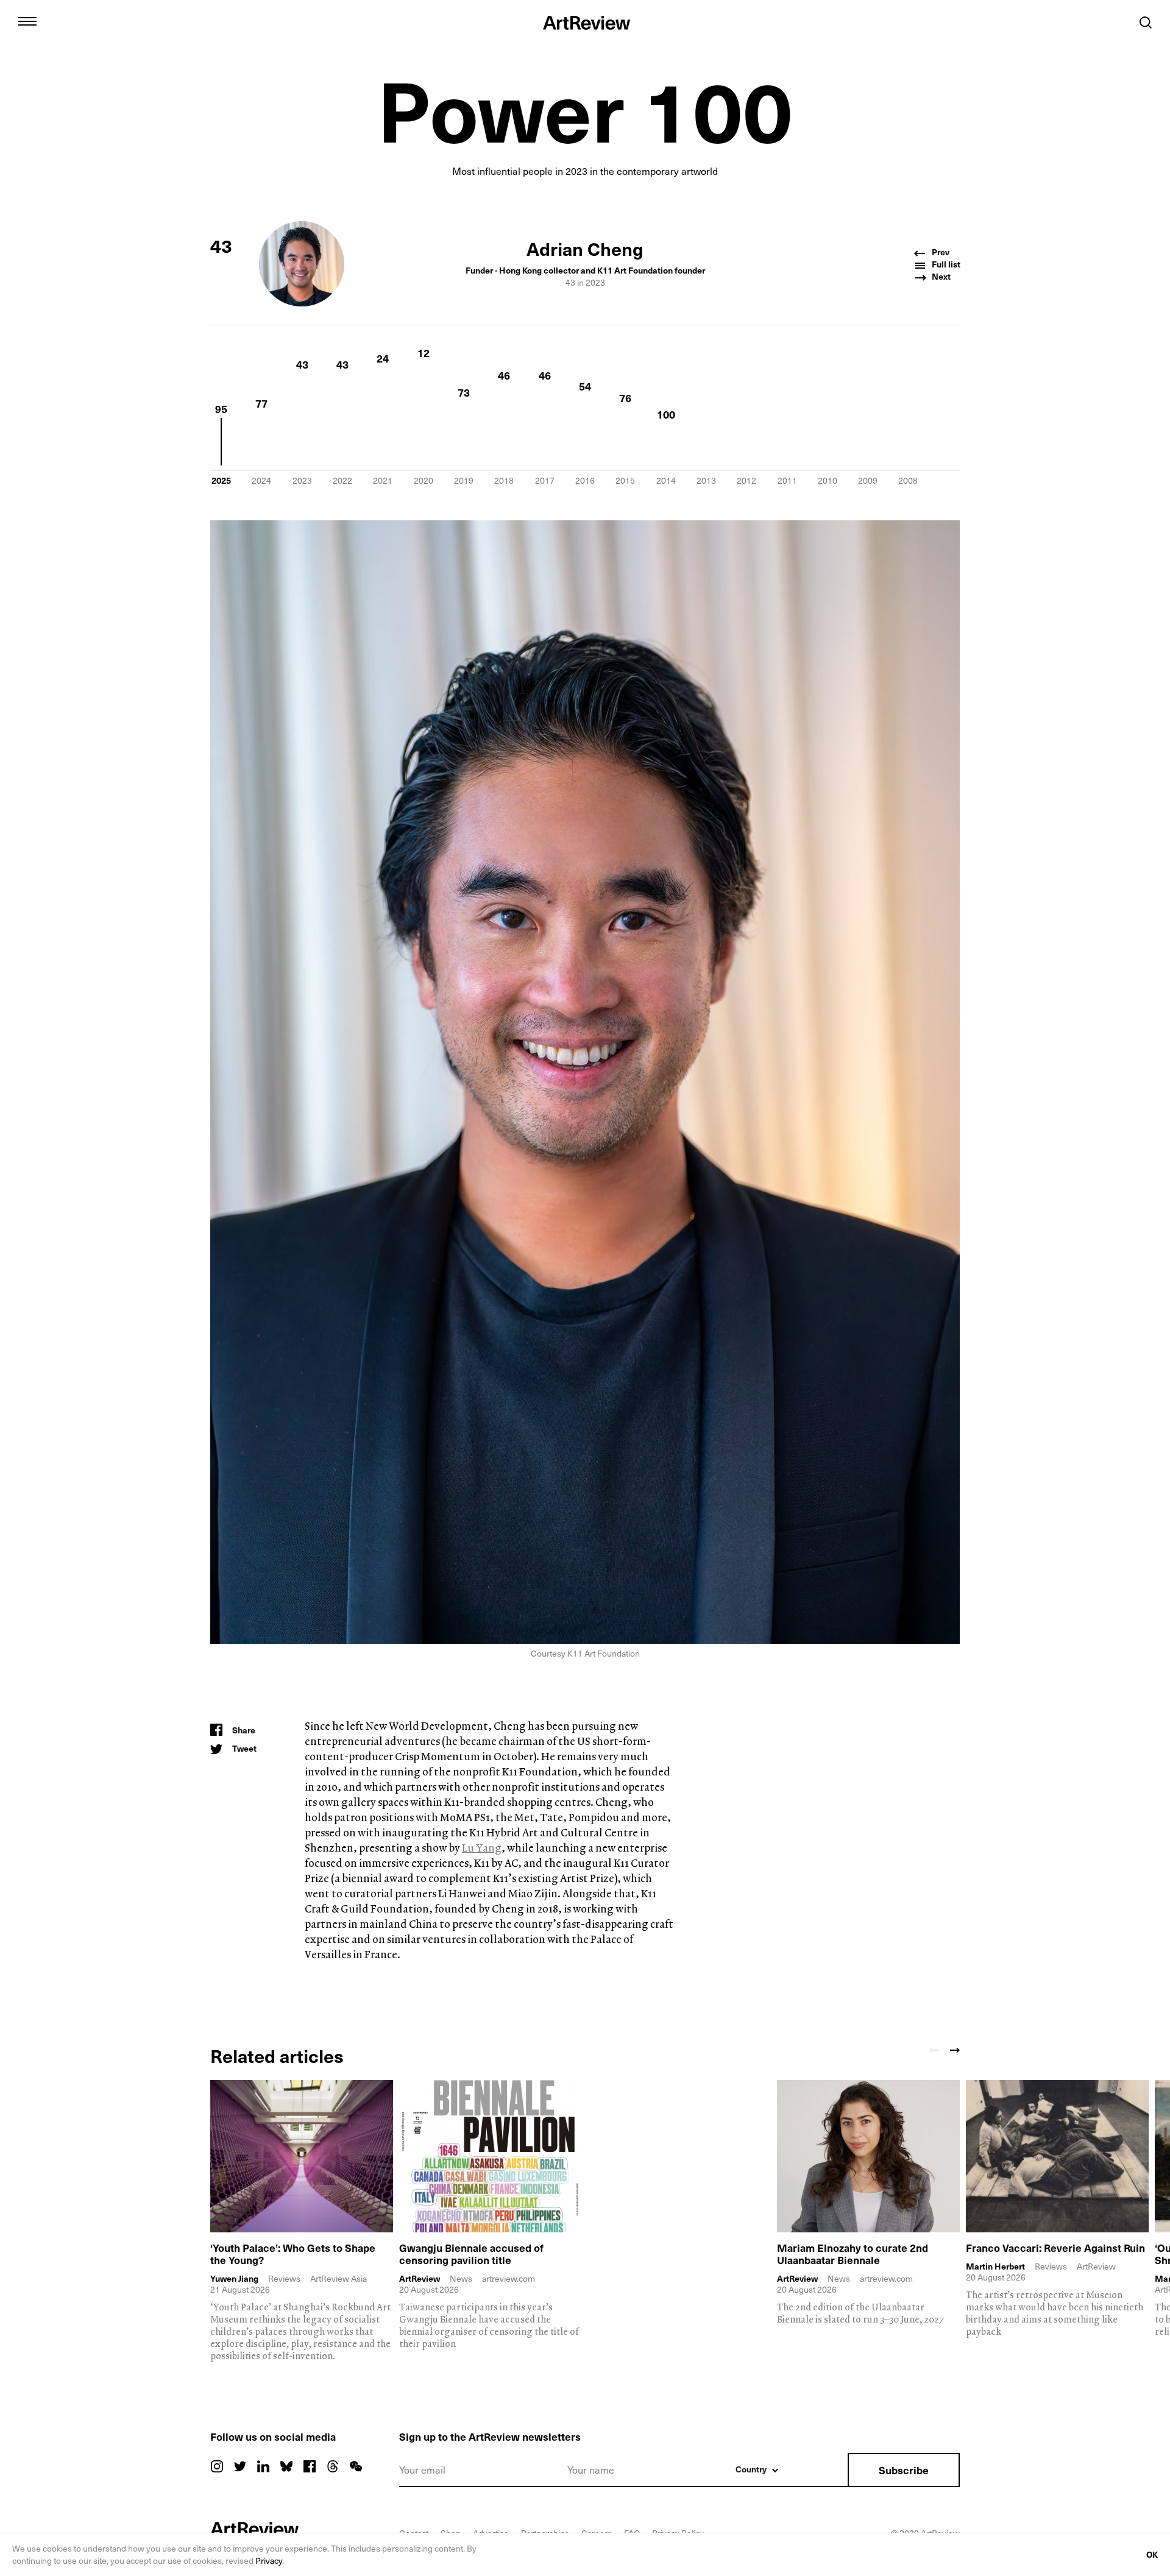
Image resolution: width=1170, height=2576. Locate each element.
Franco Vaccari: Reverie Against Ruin (1055, 2248)
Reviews (284, 2278)
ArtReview (420, 2279)
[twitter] (240, 2466)
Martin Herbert (995, 2266)
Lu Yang (482, 1848)
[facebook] (310, 2466)
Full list (945, 264)
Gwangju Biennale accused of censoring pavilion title (471, 2254)
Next (940, 277)
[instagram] (217, 2466)
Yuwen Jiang (234, 2279)
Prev (940, 252)
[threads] (333, 2466)
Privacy (269, 2560)
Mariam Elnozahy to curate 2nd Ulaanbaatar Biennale (853, 2254)
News (461, 2278)
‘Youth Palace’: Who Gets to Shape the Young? (293, 2254)
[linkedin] (263, 2466)
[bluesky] (286, 2466)
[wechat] (356, 2466)
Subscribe (904, 2470)
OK (1152, 2554)
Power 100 (585, 108)
